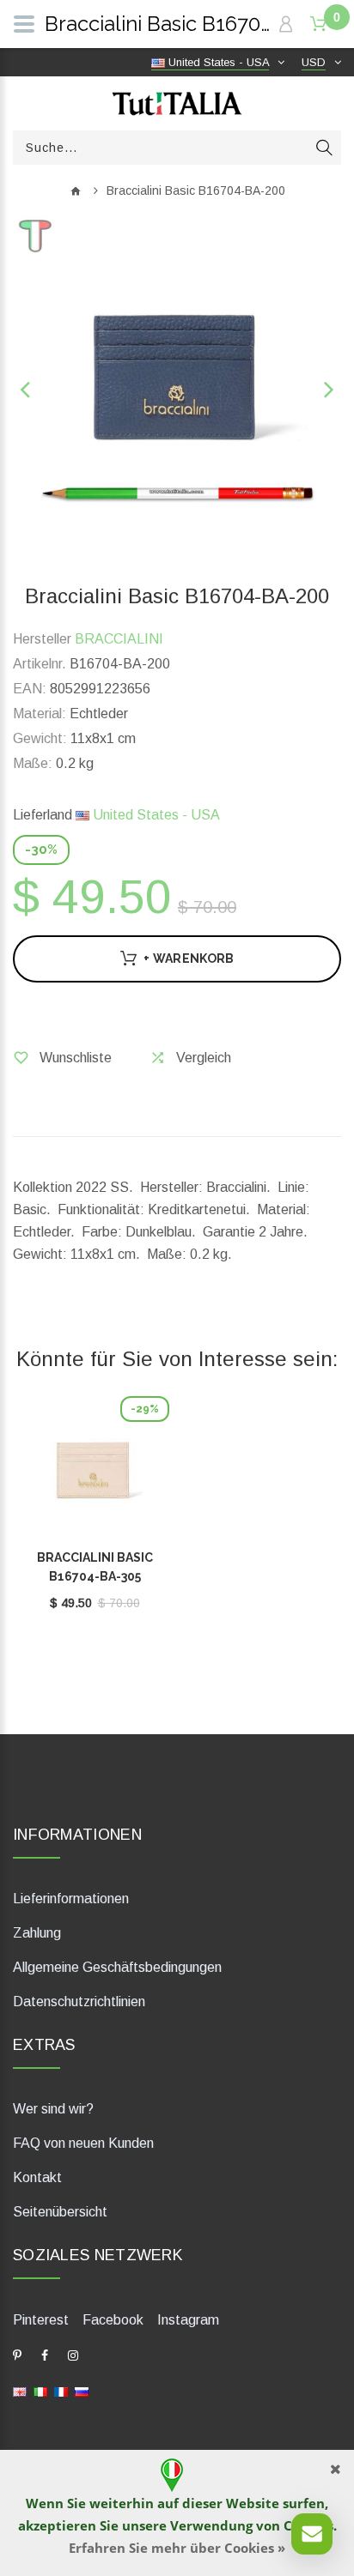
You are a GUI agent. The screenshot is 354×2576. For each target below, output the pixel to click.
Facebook (113, 2320)
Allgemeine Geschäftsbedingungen (117, 1967)
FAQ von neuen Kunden (83, 2143)
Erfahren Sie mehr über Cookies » (177, 2548)
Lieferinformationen (71, 1899)
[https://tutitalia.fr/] (61, 2391)
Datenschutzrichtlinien (79, 2002)
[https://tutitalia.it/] (40, 2391)
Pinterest (41, 2320)
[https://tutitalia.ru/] (82, 2391)
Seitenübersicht (60, 2212)
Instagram (188, 2320)
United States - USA (155, 815)
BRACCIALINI (119, 639)
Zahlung (37, 1933)
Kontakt (37, 2177)
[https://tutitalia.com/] (20, 2391)
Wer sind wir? (53, 2109)
